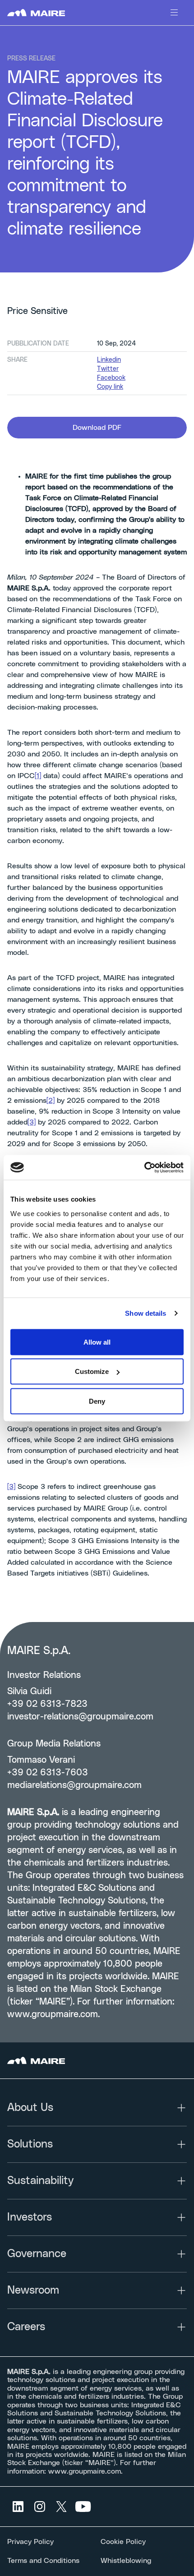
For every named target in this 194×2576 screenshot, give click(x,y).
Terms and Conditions (43, 2561)
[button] (97, 428)
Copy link (110, 387)
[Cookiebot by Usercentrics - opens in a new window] (144, 1167)
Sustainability (40, 2181)
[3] (32, 1122)
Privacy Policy (30, 2542)
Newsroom (33, 2290)
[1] (38, 776)
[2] (51, 1101)
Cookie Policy (123, 2542)
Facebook (111, 378)
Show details (145, 1313)
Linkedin (109, 360)
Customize (92, 1371)
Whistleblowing (126, 2561)
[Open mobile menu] (174, 13)
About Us (30, 2108)
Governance (37, 2254)
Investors (30, 2217)
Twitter (108, 369)
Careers (26, 2327)
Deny (97, 1401)
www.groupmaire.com (53, 2014)
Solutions (30, 2144)
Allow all (97, 1342)
